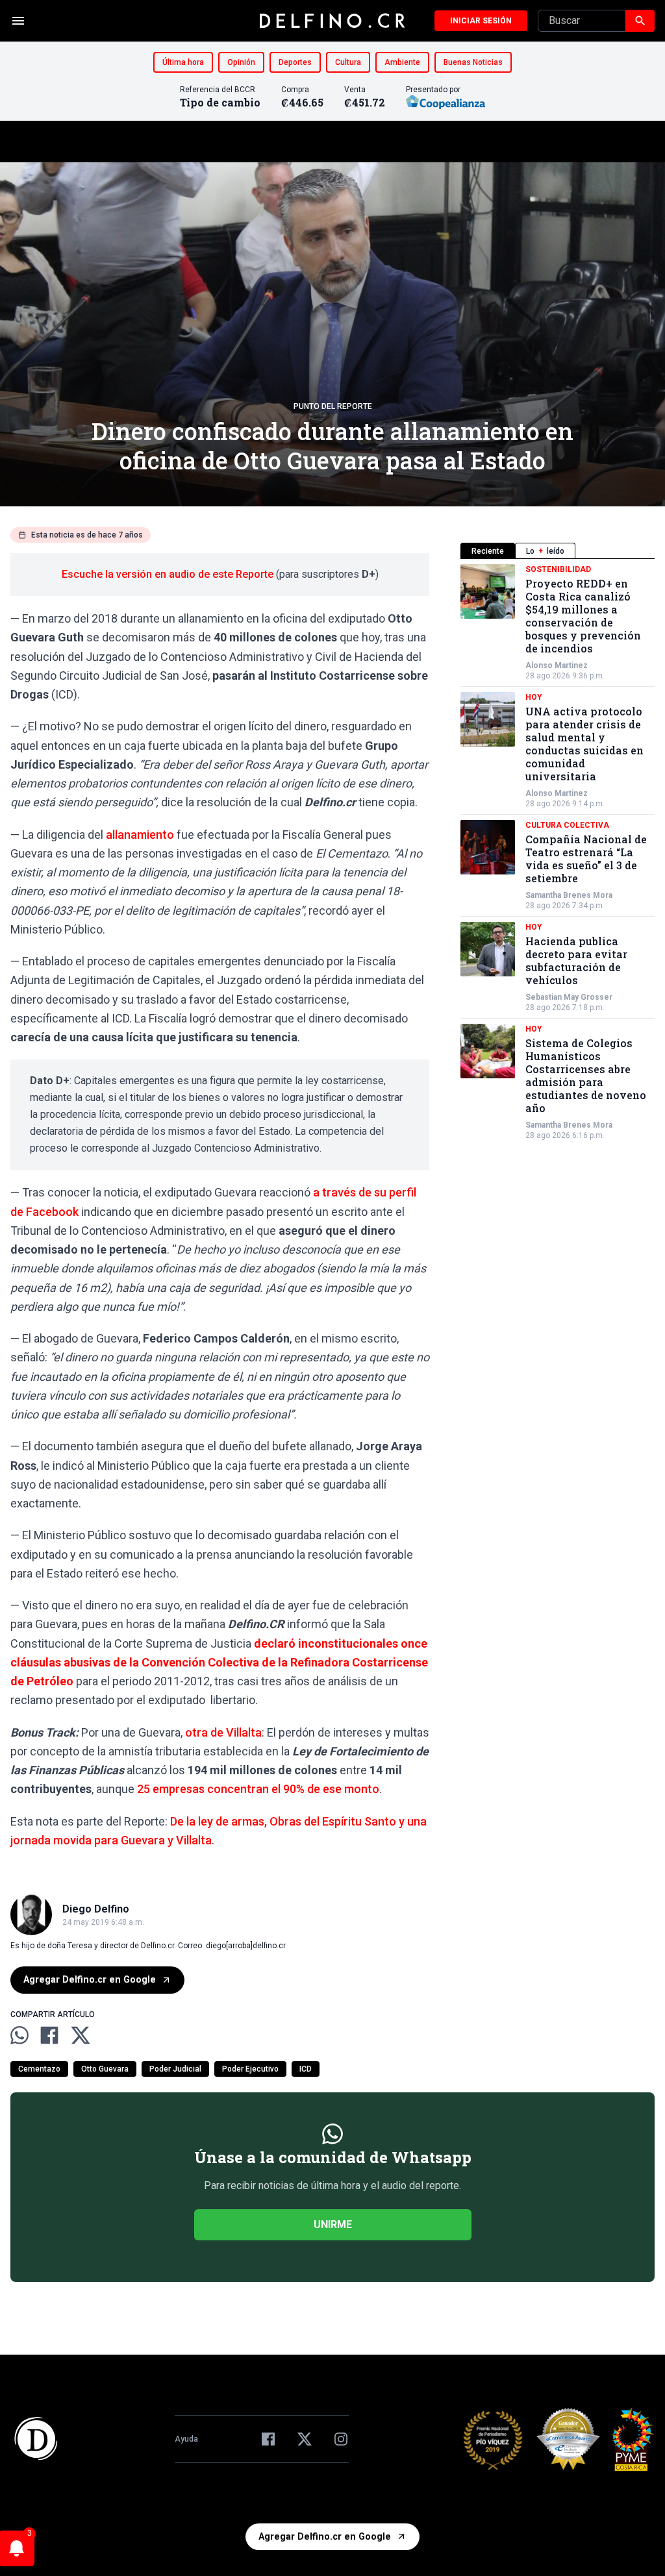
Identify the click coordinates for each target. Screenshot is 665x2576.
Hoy (534, 697)
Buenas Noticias (473, 62)
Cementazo (39, 2069)
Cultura (348, 62)
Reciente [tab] (488, 551)
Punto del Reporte (333, 406)
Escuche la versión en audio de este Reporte (168, 574)
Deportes (295, 62)
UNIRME (333, 2224)
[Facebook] (268, 2439)
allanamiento (140, 835)
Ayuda (186, 2439)
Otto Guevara (105, 2069)
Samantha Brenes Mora (569, 895)
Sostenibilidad (558, 569)
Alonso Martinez (557, 665)
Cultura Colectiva (567, 825)
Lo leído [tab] (545, 551)
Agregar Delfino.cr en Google (90, 1980)
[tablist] (558, 551)
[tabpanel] (558, 852)
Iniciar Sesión (481, 21)
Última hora (183, 62)
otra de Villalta (223, 1732)
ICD (306, 2069)
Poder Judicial (175, 2069)
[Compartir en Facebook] (49, 2035)
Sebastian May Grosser (569, 997)
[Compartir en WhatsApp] (19, 2035)
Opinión (241, 62)
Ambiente (402, 62)
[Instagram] (341, 2439)
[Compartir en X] (81, 2035)
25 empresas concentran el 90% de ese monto (258, 1789)
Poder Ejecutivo (250, 2069)
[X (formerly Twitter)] (305, 2439)
